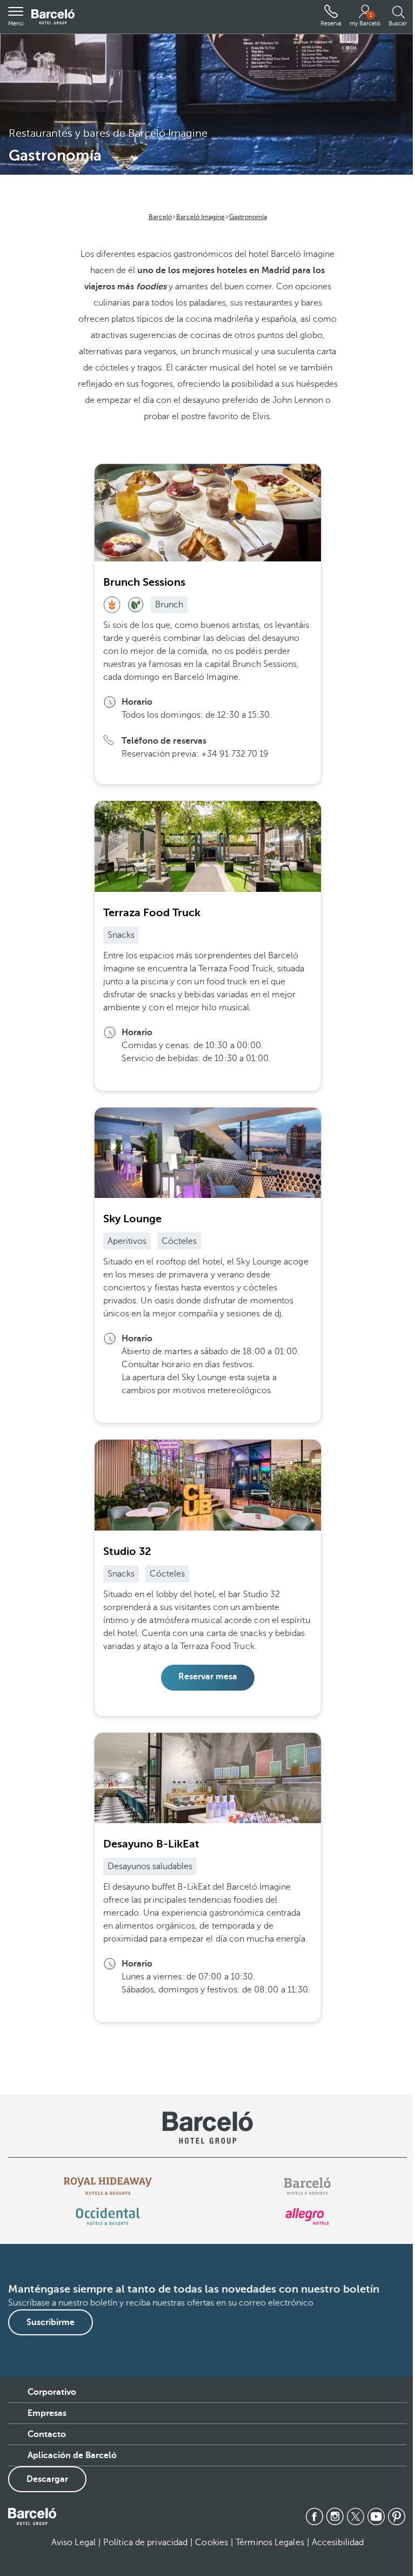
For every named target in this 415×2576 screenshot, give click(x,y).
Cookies (212, 2542)
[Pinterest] (397, 2517)
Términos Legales (270, 2542)
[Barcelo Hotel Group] (32, 2517)
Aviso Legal (73, 2542)
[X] (356, 2517)
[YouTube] (376, 2517)
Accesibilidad (338, 2542)
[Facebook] (314, 2517)
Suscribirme (51, 2322)
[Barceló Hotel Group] (53, 17)
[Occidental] (108, 2216)
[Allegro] (307, 2216)
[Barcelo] (307, 2186)
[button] (16, 17)
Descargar (47, 2479)
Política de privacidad (145, 2542)
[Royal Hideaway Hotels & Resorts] (108, 2186)
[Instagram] (335, 2517)
